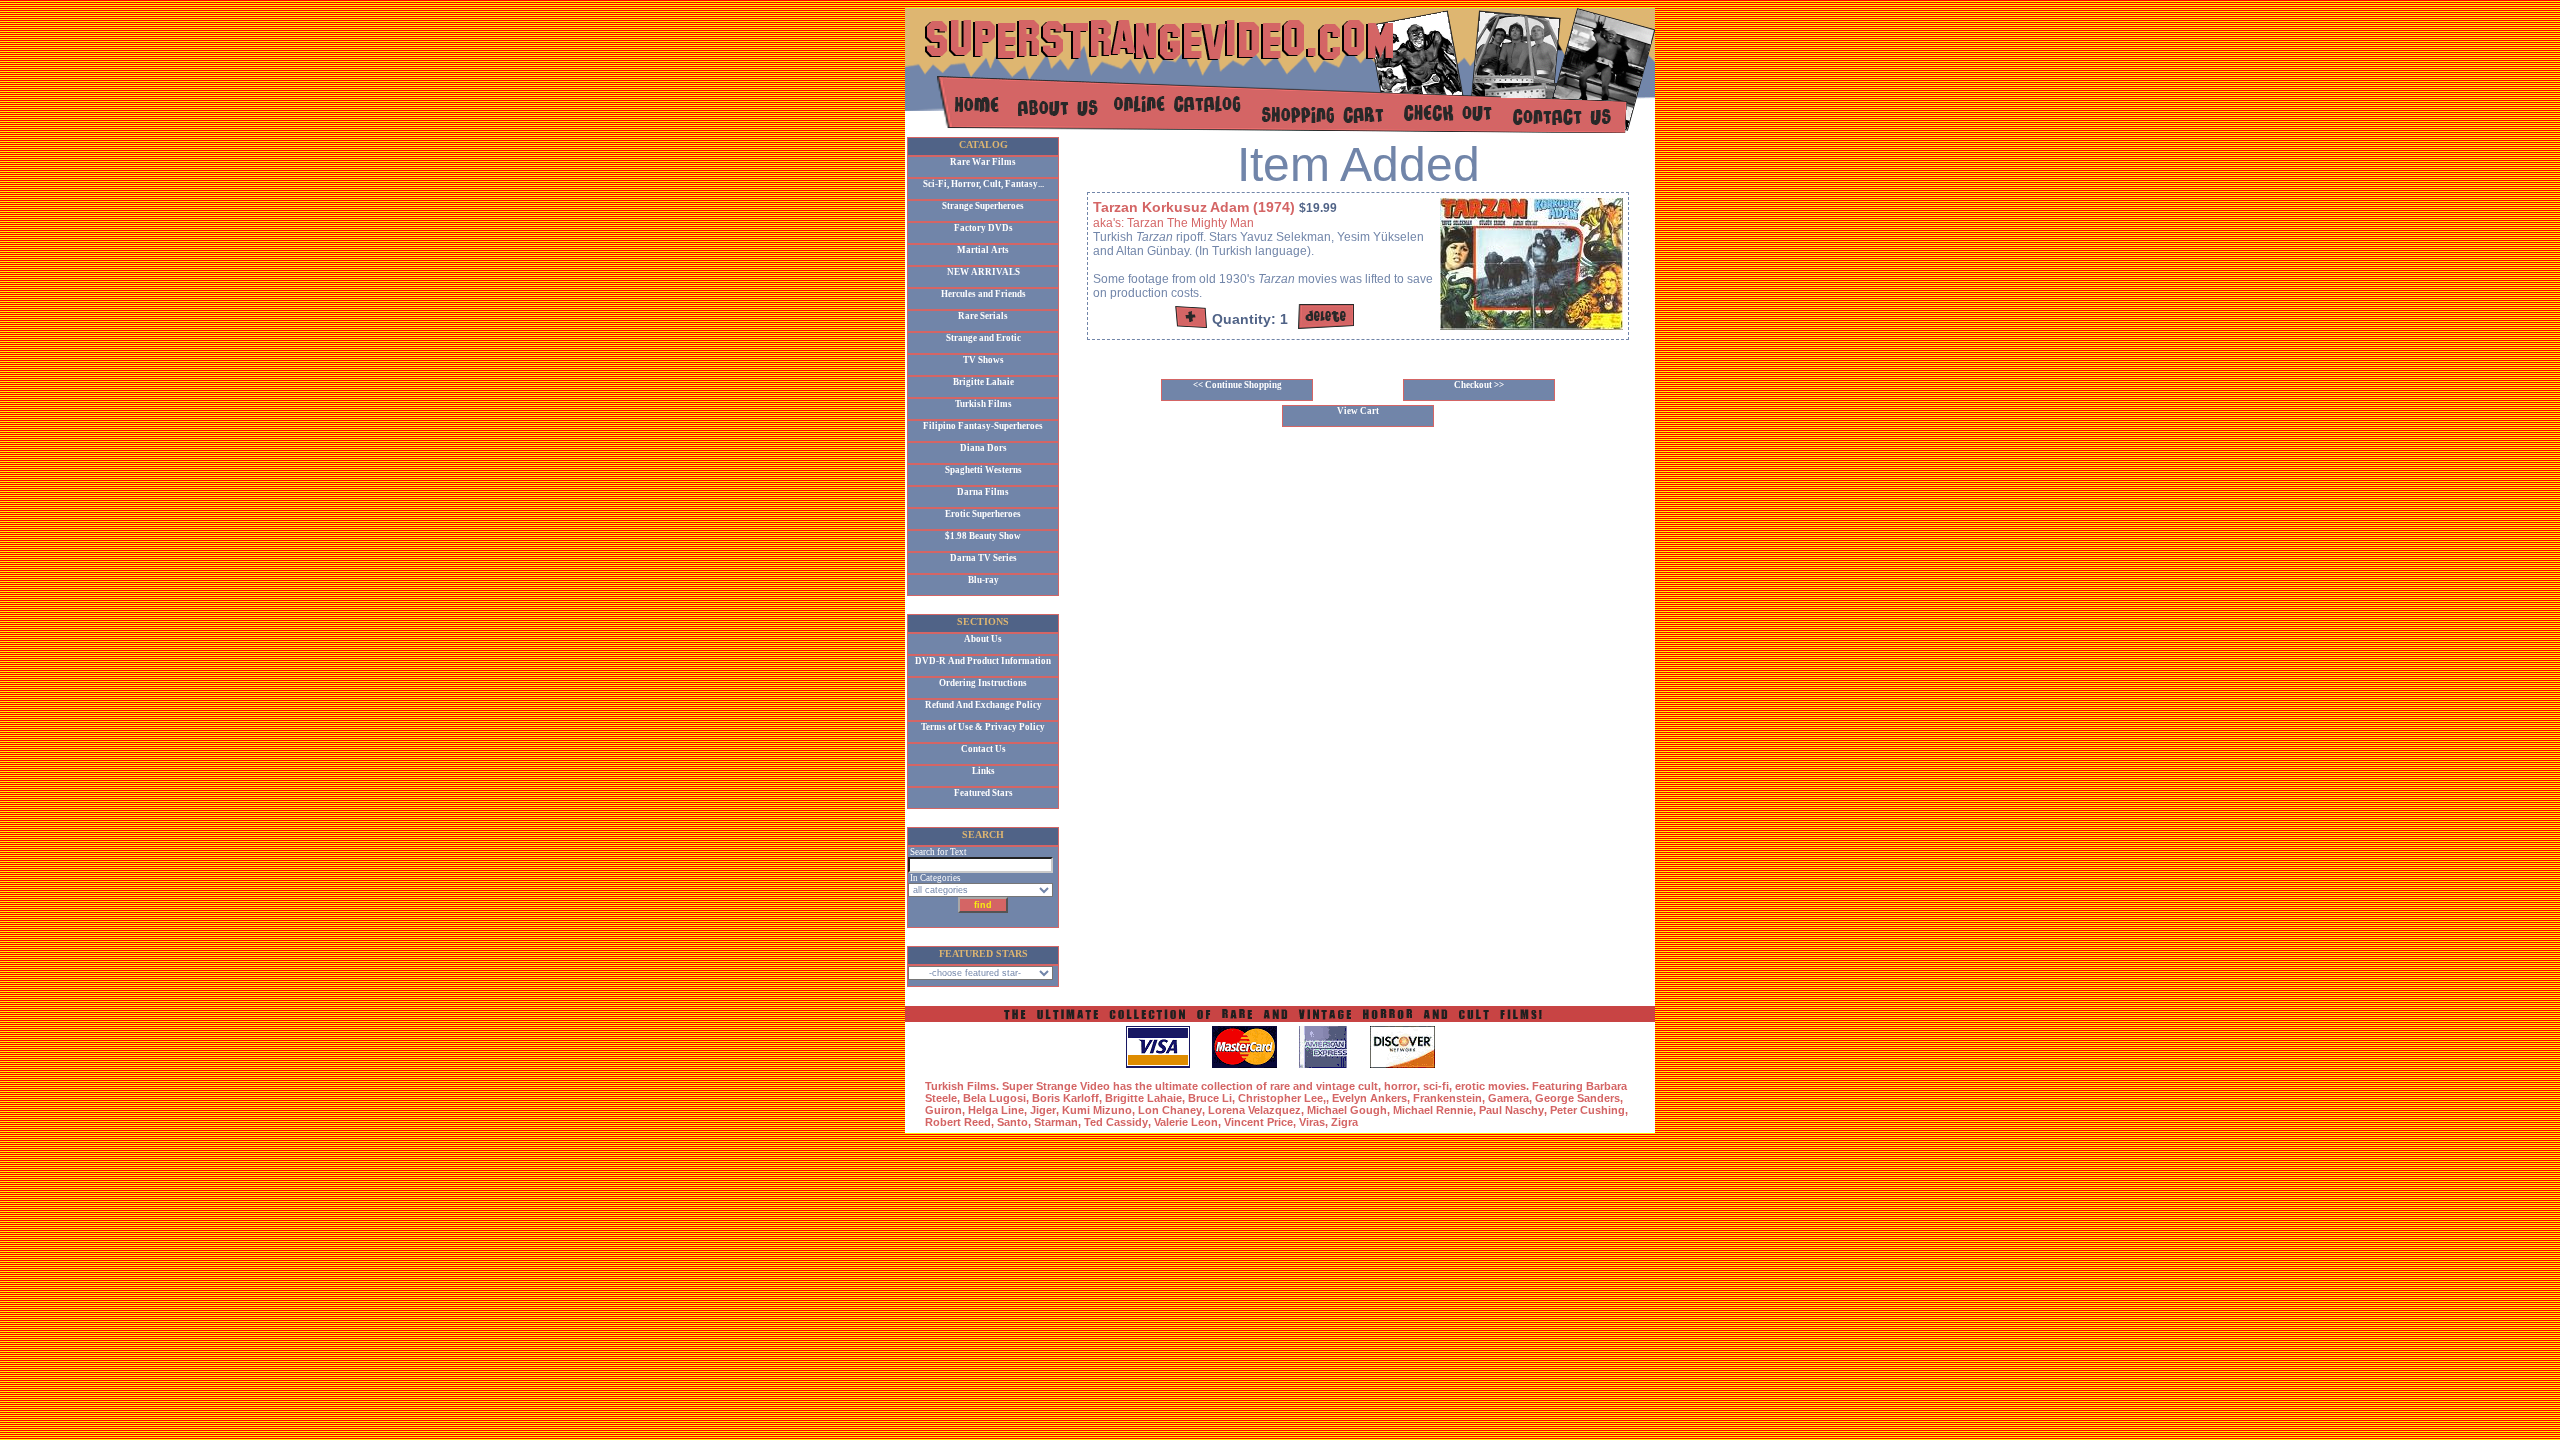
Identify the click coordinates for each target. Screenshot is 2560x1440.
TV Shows (983, 360)
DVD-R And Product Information (983, 661)
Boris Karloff (1065, 1098)
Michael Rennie (1433, 1110)
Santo (1012, 1122)
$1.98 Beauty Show (983, 536)
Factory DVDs (983, 228)
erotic (1470, 1086)
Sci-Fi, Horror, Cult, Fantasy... (983, 184)
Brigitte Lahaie (983, 382)
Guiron (943, 1110)
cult (1368, 1086)
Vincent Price (1258, 1122)
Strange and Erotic (983, 338)
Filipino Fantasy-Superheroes (983, 426)
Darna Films (983, 492)
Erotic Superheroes (983, 514)
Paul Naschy (1511, 1110)
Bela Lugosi (994, 1098)
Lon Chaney (1170, 1110)
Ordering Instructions (983, 683)
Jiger (1043, 1110)
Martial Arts (983, 250)
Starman (1056, 1122)
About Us (983, 639)
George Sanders (1577, 1098)
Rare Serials (983, 316)
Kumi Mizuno (1097, 1110)
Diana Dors (983, 448)
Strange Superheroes (983, 206)
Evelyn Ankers (1369, 1098)
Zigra (1344, 1122)
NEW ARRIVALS (983, 272)
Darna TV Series (983, 558)
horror (1400, 1086)
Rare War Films (983, 162)
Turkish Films (983, 404)
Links (983, 771)
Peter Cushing (1587, 1110)
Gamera (1508, 1098)
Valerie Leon (1186, 1122)
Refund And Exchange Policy (983, 705)
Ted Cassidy (1116, 1122)
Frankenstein (1447, 1098)
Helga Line (996, 1110)
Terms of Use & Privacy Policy (983, 727)
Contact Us (983, 749)
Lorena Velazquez (1254, 1110)
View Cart (1358, 411)
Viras (1312, 1122)
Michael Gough (1347, 1110)
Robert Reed (958, 1122)
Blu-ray (983, 580)
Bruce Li (1210, 1098)
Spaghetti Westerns (983, 470)
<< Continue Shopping (1237, 385)
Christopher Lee (1280, 1098)
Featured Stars (983, 793)
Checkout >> (1479, 385)
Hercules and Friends (983, 294)
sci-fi (1436, 1086)
